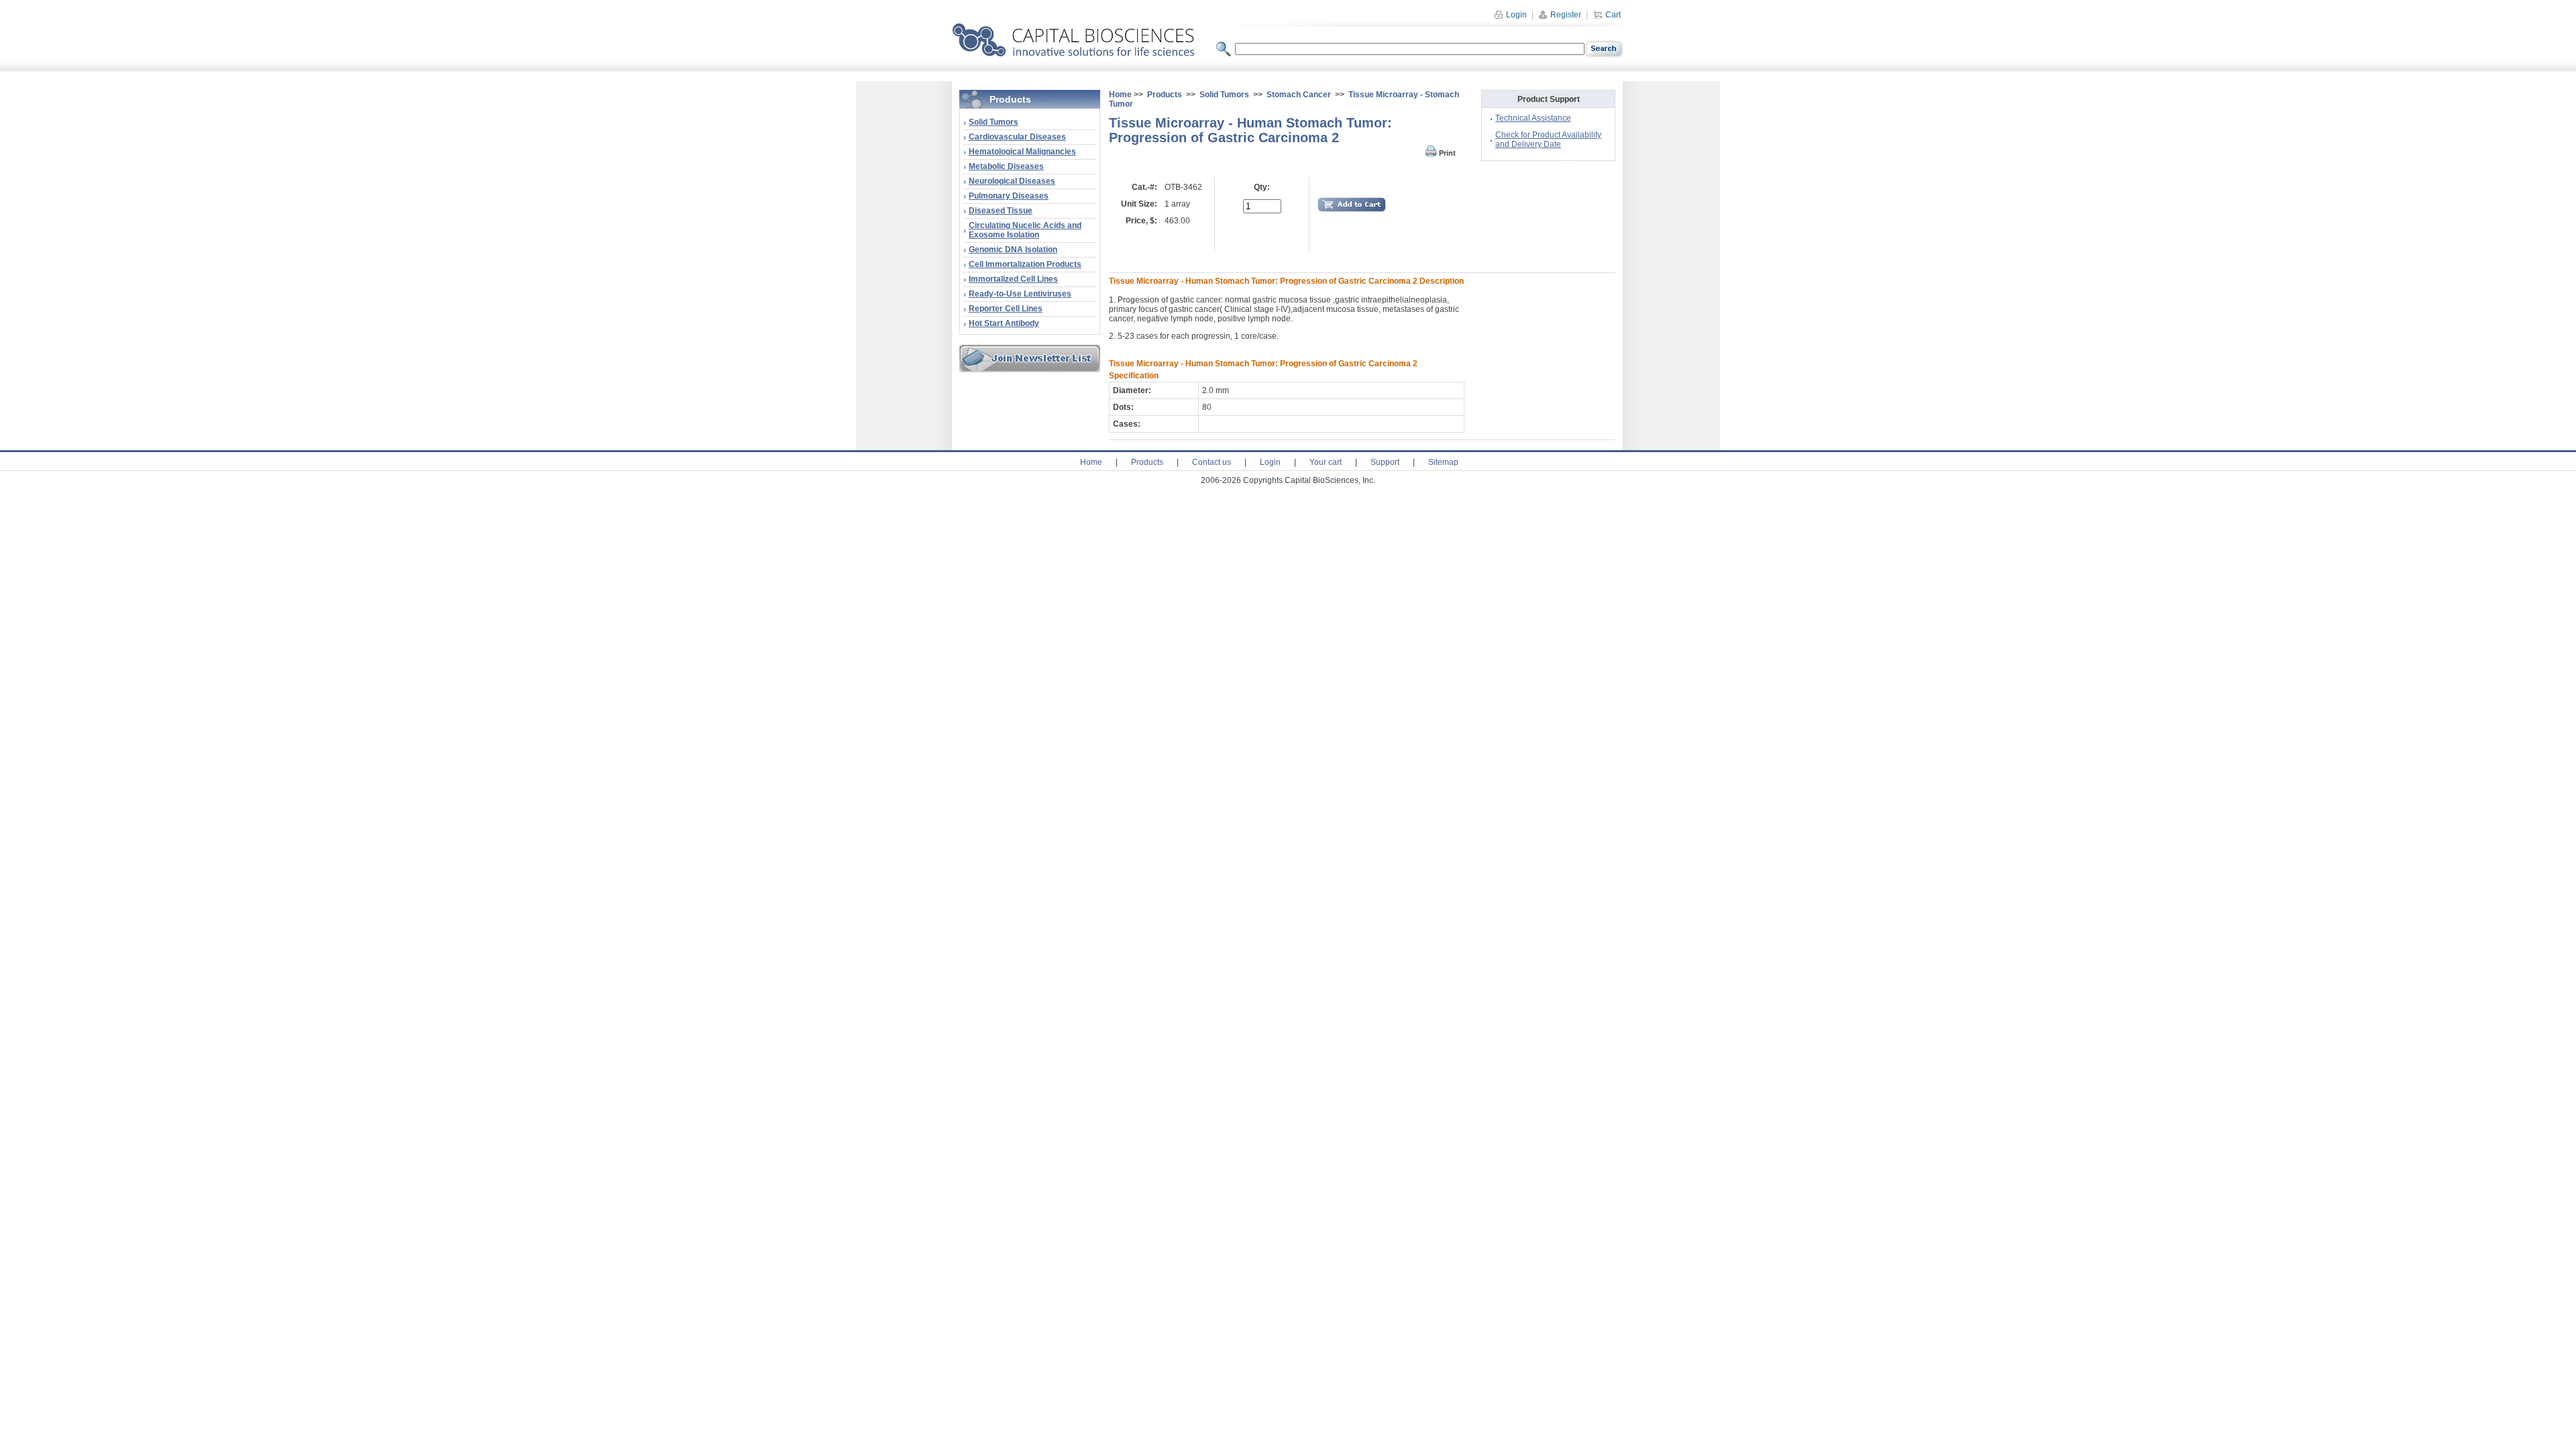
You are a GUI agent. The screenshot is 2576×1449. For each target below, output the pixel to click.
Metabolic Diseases (1006, 166)
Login (1515, 15)
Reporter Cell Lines (1006, 309)
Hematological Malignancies (1022, 152)
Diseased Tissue (1001, 211)
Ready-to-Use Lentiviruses (1020, 294)
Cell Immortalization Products (1025, 264)
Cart (1612, 15)
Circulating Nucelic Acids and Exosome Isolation (1025, 230)
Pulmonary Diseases (1009, 196)
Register (1565, 15)
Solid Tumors (994, 122)
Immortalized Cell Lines (1013, 279)
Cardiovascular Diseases (1017, 137)
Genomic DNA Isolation (1013, 250)
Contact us (1212, 462)
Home (1120, 95)
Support (1385, 462)
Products (1165, 95)
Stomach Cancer (1299, 95)
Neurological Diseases (1012, 181)
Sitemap (1443, 462)
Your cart (1326, 462)
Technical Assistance (1533, 118)
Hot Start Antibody (1004, 323)
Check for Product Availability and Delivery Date (1548, 140)
